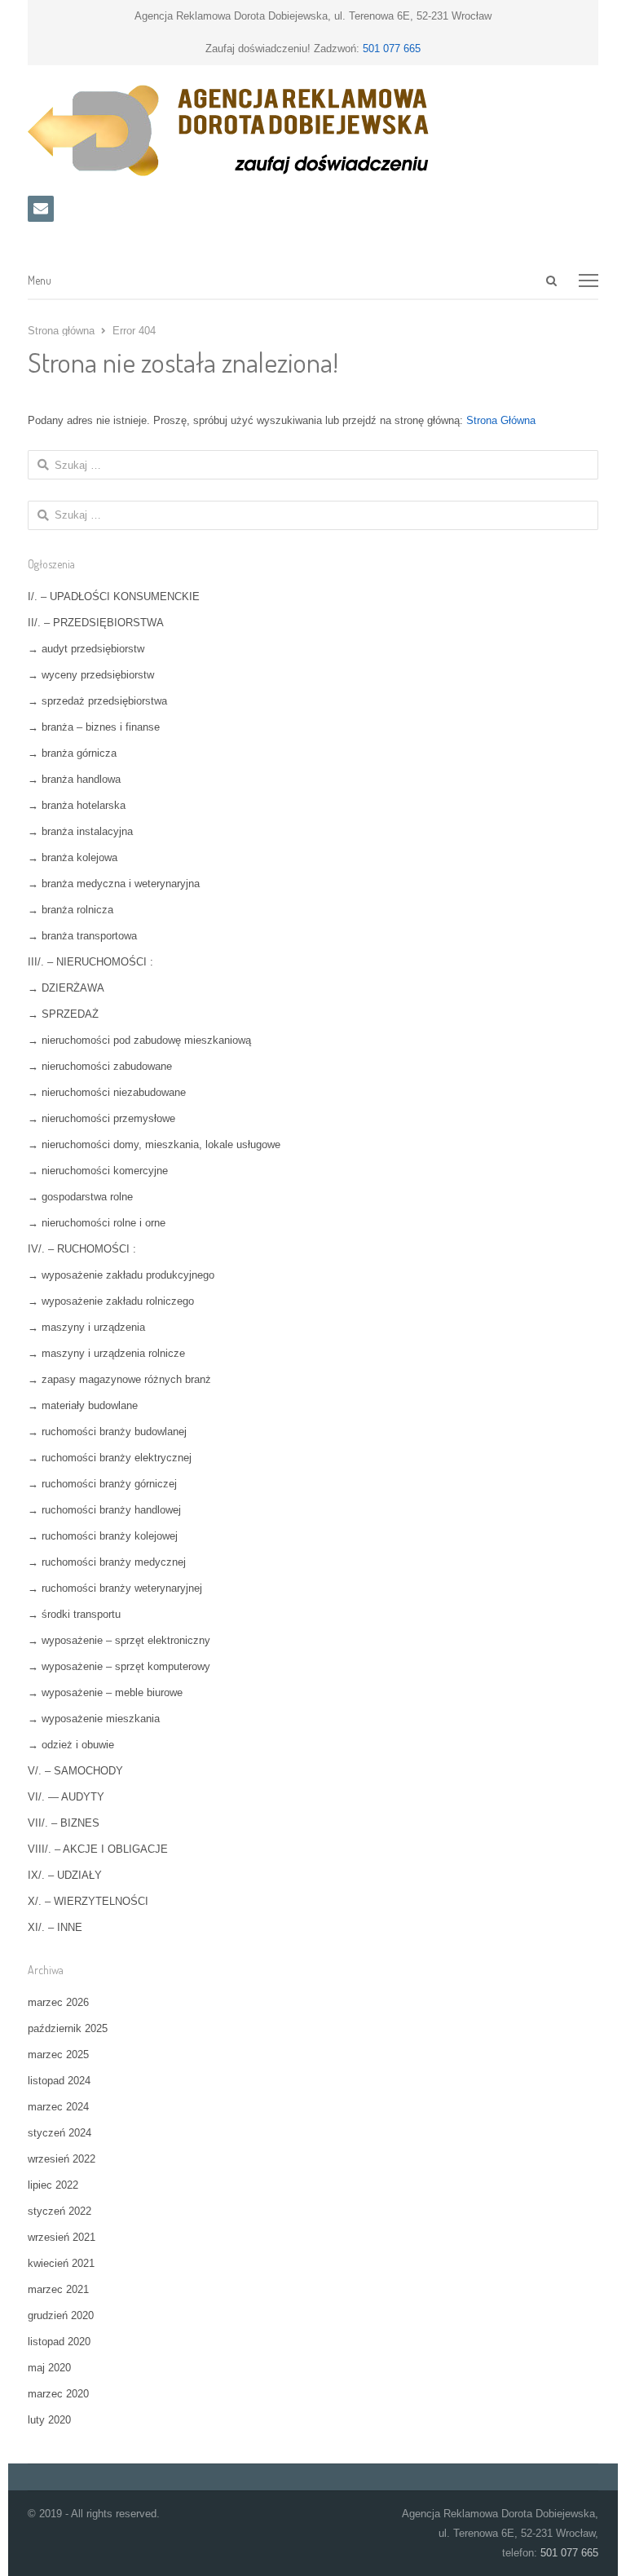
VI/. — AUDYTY (66, 1797)
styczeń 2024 (60, 2133)
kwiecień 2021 (61, 2263)
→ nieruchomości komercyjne (98, 1171)
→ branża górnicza (72, 753)
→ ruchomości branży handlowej (104, 1510)
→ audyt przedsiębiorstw (86, 649)
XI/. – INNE (55, 1927)
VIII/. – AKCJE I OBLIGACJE (98, 1849)
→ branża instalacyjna (80, 831)
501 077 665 (392, 49)
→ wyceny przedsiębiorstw (91, 675)
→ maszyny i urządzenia (86, 1327)
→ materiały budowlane (83, 1405)
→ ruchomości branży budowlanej (107, 1432)
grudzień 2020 (61, 2315)
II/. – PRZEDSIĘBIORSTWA (96, 623)
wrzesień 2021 (62, 2237)
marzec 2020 (58, 2394)
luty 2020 (49, 2420)
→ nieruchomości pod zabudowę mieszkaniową (139, 1040)
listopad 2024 (59, 2081)
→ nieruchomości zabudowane (100, 1066)
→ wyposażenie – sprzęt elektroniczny (119, 1640)
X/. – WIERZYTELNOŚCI (88, 1901)
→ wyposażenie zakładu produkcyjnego (121, 1275)
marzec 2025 (58, 2055)
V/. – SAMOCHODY (75, 1771)
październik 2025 (68, 2028)
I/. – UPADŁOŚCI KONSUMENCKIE (114, 597)
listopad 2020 (59, 2342)
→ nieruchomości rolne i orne (97, 1223)
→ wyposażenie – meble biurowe (105, 1692)
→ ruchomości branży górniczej (102, 1484)
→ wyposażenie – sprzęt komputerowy (119, 1666)
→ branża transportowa (82, 936)
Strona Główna (501, 420)
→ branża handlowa (74, 779)
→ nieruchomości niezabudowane (107, 1092)
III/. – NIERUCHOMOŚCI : (90, 962)
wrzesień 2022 (62, 2159)
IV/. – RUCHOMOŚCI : (82, 1249)
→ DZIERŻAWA (66, 988)
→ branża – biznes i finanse (94, 727)
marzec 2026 (58, 2002)
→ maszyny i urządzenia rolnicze (106, 1353)
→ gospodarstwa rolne (80, 1197)
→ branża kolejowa (73, 857)
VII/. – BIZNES (64, 1823)
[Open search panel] (551, 281)
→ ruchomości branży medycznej (107, 1562)
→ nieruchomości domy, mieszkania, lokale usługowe (154, 1144)
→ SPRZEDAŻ (63, 1014)
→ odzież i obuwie (71, 1745)
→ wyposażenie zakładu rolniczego (111, 1301)
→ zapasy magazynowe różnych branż (119, 1379)
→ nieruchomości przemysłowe (101, 1118)
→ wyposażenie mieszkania (94, 1719)
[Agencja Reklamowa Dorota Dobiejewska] (313, 130)
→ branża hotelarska (77, 805)
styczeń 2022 (60, 2211)
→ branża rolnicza (71, 910)
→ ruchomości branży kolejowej (103, 1536)
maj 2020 (49, 2368)
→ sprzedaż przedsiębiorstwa (97, 701)
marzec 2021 (58, 2289)
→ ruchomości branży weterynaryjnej (115, 1588)
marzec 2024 (58, 2107)
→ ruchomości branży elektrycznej (110, 1458)
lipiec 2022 (53, 2185)
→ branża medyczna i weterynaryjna (114, 884)
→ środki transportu (74, 1614)
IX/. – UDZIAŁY (65, 1875)
